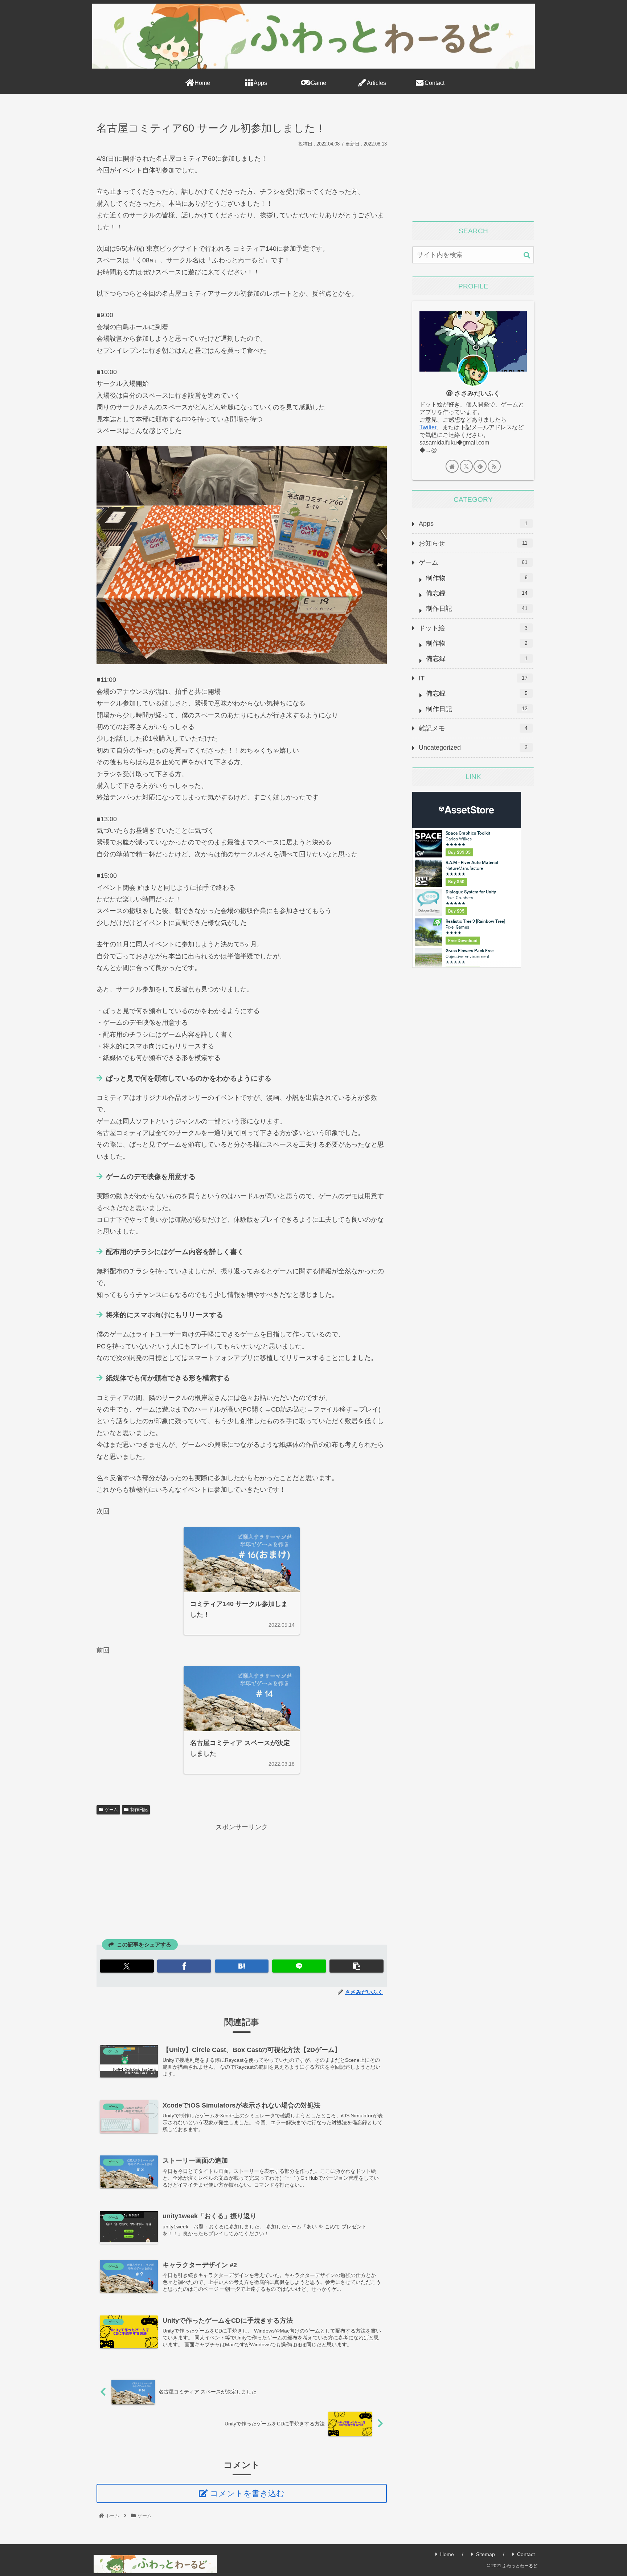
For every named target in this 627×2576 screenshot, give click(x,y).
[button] (356, 1966)
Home (447, 2554)
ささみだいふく (477, 393)
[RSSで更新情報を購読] (494, 466)
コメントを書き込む (247, 2493)
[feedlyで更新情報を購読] (480, 466)
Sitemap (485, 2554)
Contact (526, 2554)
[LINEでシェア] (299, 1966)
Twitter (428, 427)
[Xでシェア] (127, 1966)
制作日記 (139, 1810)
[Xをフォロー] (466, 466)
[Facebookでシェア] (184, 1966)
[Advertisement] (242, 1884)
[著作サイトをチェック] (452, 466)
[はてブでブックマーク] (242, 1966)
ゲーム (111, 1810)
